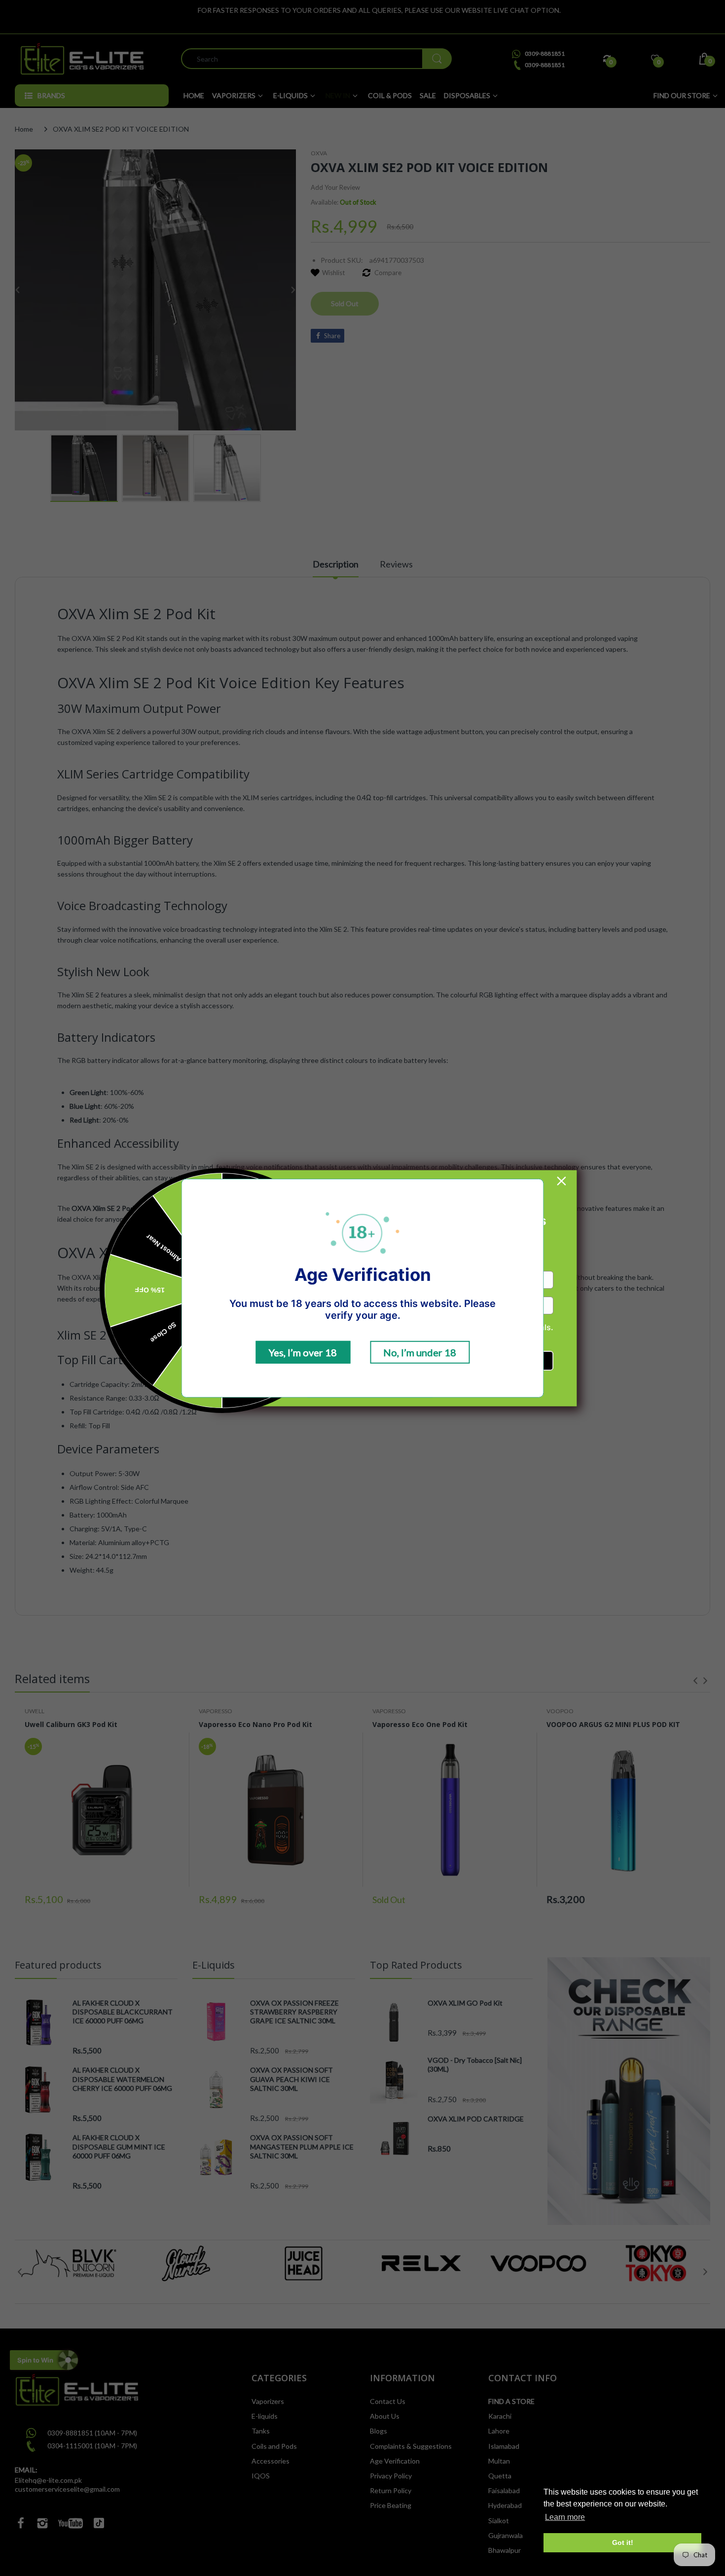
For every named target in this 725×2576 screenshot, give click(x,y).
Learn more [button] (565, 2517)
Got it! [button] (623, 2542)
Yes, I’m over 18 (303, 1352)
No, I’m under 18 (420, 1352)
